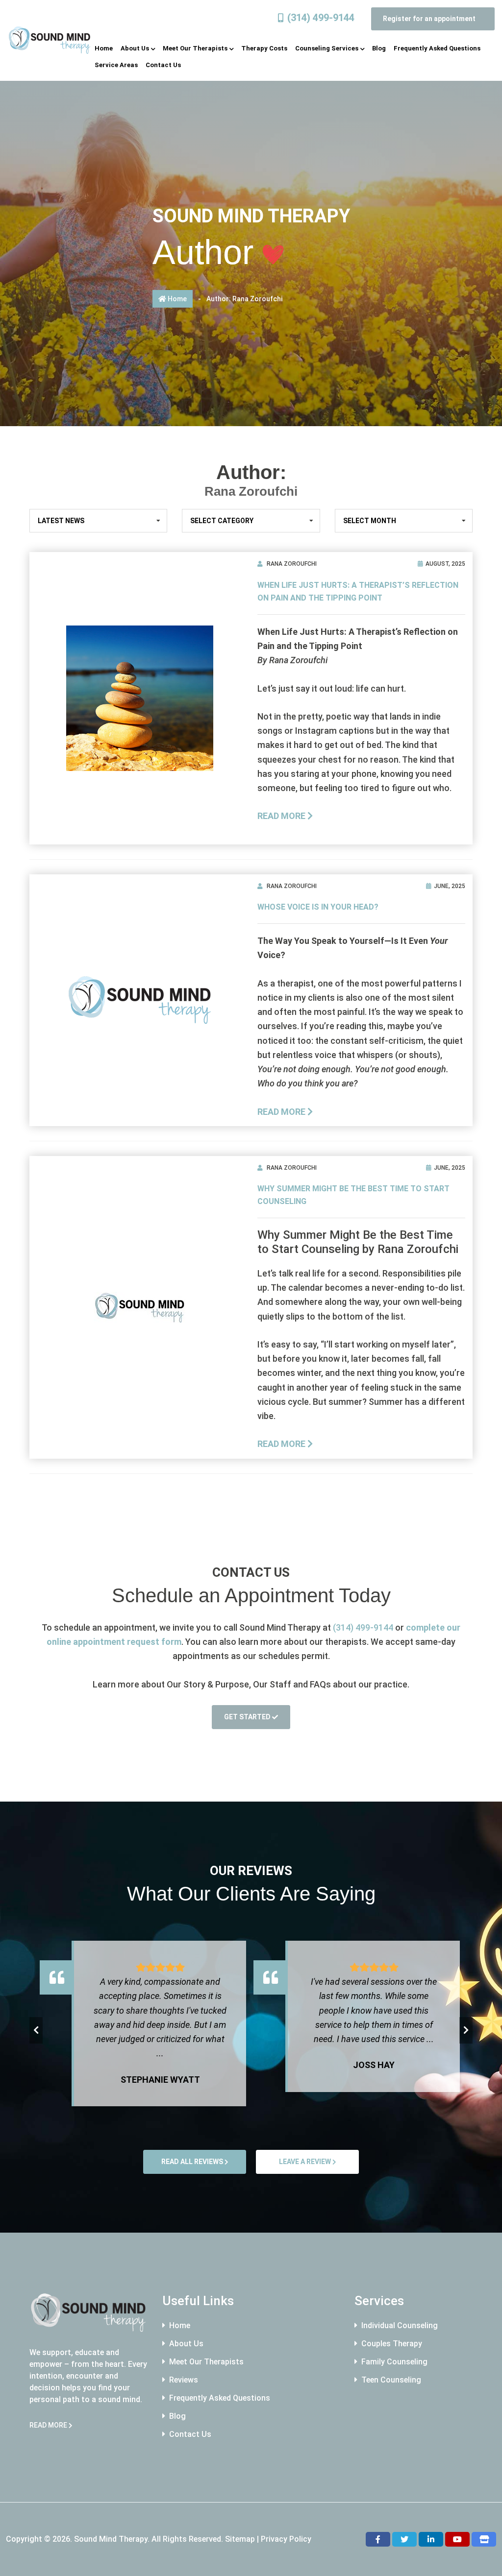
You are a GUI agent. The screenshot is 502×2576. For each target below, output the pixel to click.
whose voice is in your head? (318, 907)
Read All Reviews (193, 2162)
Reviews (184, 2380)
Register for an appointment (430, 19)
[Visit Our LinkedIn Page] (431, 2539)
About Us (186, 2344)
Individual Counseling (400, 2325)
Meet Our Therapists (206, 2362)
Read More (282, 816)
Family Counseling (394, 2362)
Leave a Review (306, 2162)
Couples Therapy (392, 2344)
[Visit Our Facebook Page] (378, 2539)
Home (176, 299)
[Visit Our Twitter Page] (404, 2539)
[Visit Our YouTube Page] (457, 2539)
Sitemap (240, 2539)
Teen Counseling (391, 2380)
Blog (177, 2416)
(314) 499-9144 (321, 18)
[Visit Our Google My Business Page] (484, 2539)
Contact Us (190, 2434)
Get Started (248, 1717)
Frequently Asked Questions (220, 2398)
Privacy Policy (286, 2539)
